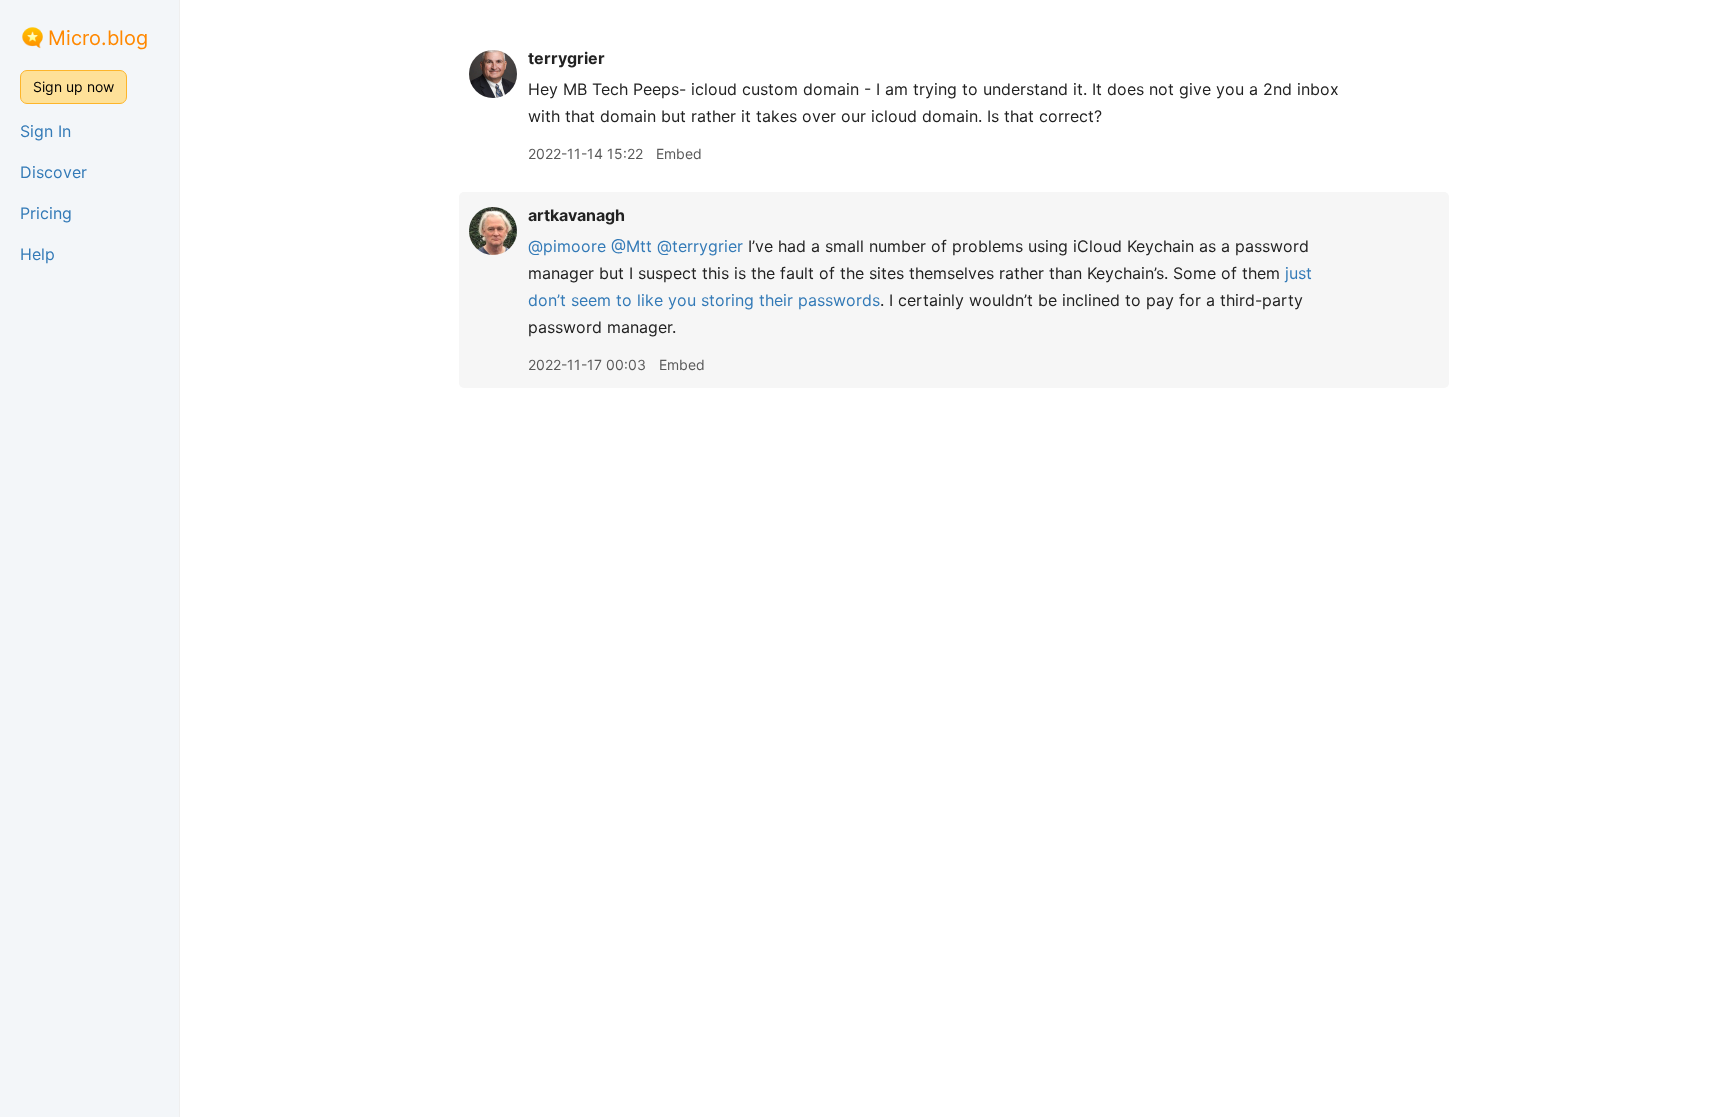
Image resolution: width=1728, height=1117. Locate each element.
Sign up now (73, 86)
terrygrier (566, 58)
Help (37, 254)
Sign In (45, 131)
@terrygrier (700, 246)
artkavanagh (576, 215)
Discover (53, 172)
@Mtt (631, 246)
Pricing (46, 213)
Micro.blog (98, 38)
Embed (679, 153)
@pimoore (567, 246)
